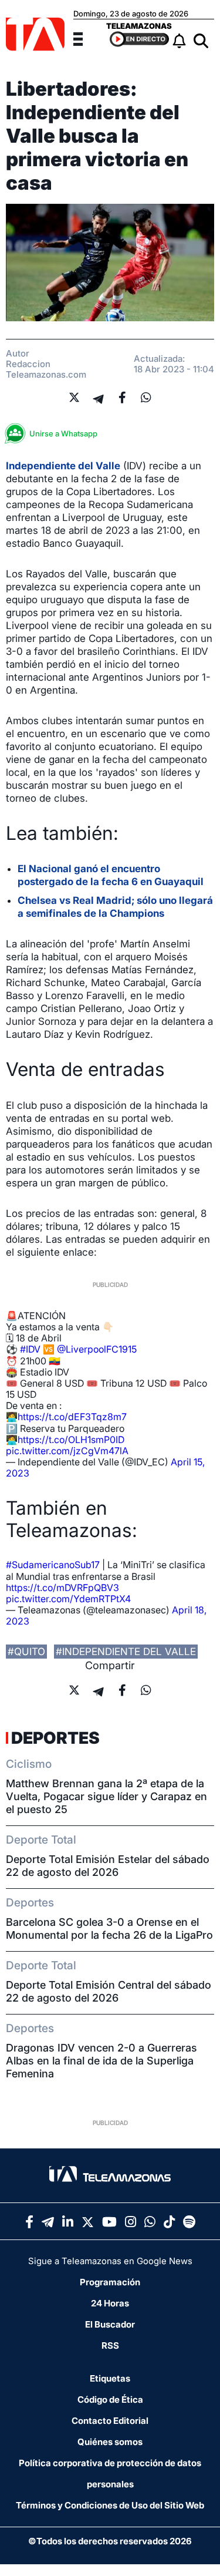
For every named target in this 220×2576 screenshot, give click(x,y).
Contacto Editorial (110, 2421)
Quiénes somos (110, 2442)
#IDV (30, 1349)
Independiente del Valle (63, 466)
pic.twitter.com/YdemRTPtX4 (68, 1599)
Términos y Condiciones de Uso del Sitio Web (110, 2505)
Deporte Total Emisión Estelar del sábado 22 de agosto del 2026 (108, 1866)
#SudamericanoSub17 (53, 1565)
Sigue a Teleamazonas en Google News (110, 2261)
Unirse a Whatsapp (63, 433)
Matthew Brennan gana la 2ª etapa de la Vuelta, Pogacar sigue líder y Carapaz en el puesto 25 (106, 1796)
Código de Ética (110, 2400)
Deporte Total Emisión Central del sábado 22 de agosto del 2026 (109, 1991)
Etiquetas (110, 2378)
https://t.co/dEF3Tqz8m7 (72, 1417)
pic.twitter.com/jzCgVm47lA (67, 1451)
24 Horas (110, 2303)
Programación (110, 2282)
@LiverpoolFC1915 (97, 1349)
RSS (110, 2345)
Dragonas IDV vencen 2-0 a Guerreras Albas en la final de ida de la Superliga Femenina (101, 2061)
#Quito (26, 1652)
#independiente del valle (126, 1652)
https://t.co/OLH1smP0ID (71, 1440)
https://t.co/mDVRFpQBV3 (62, 1588)
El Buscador (110, 2324)
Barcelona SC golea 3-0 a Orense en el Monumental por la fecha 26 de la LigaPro (109, 1928)
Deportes (55, 1738)
